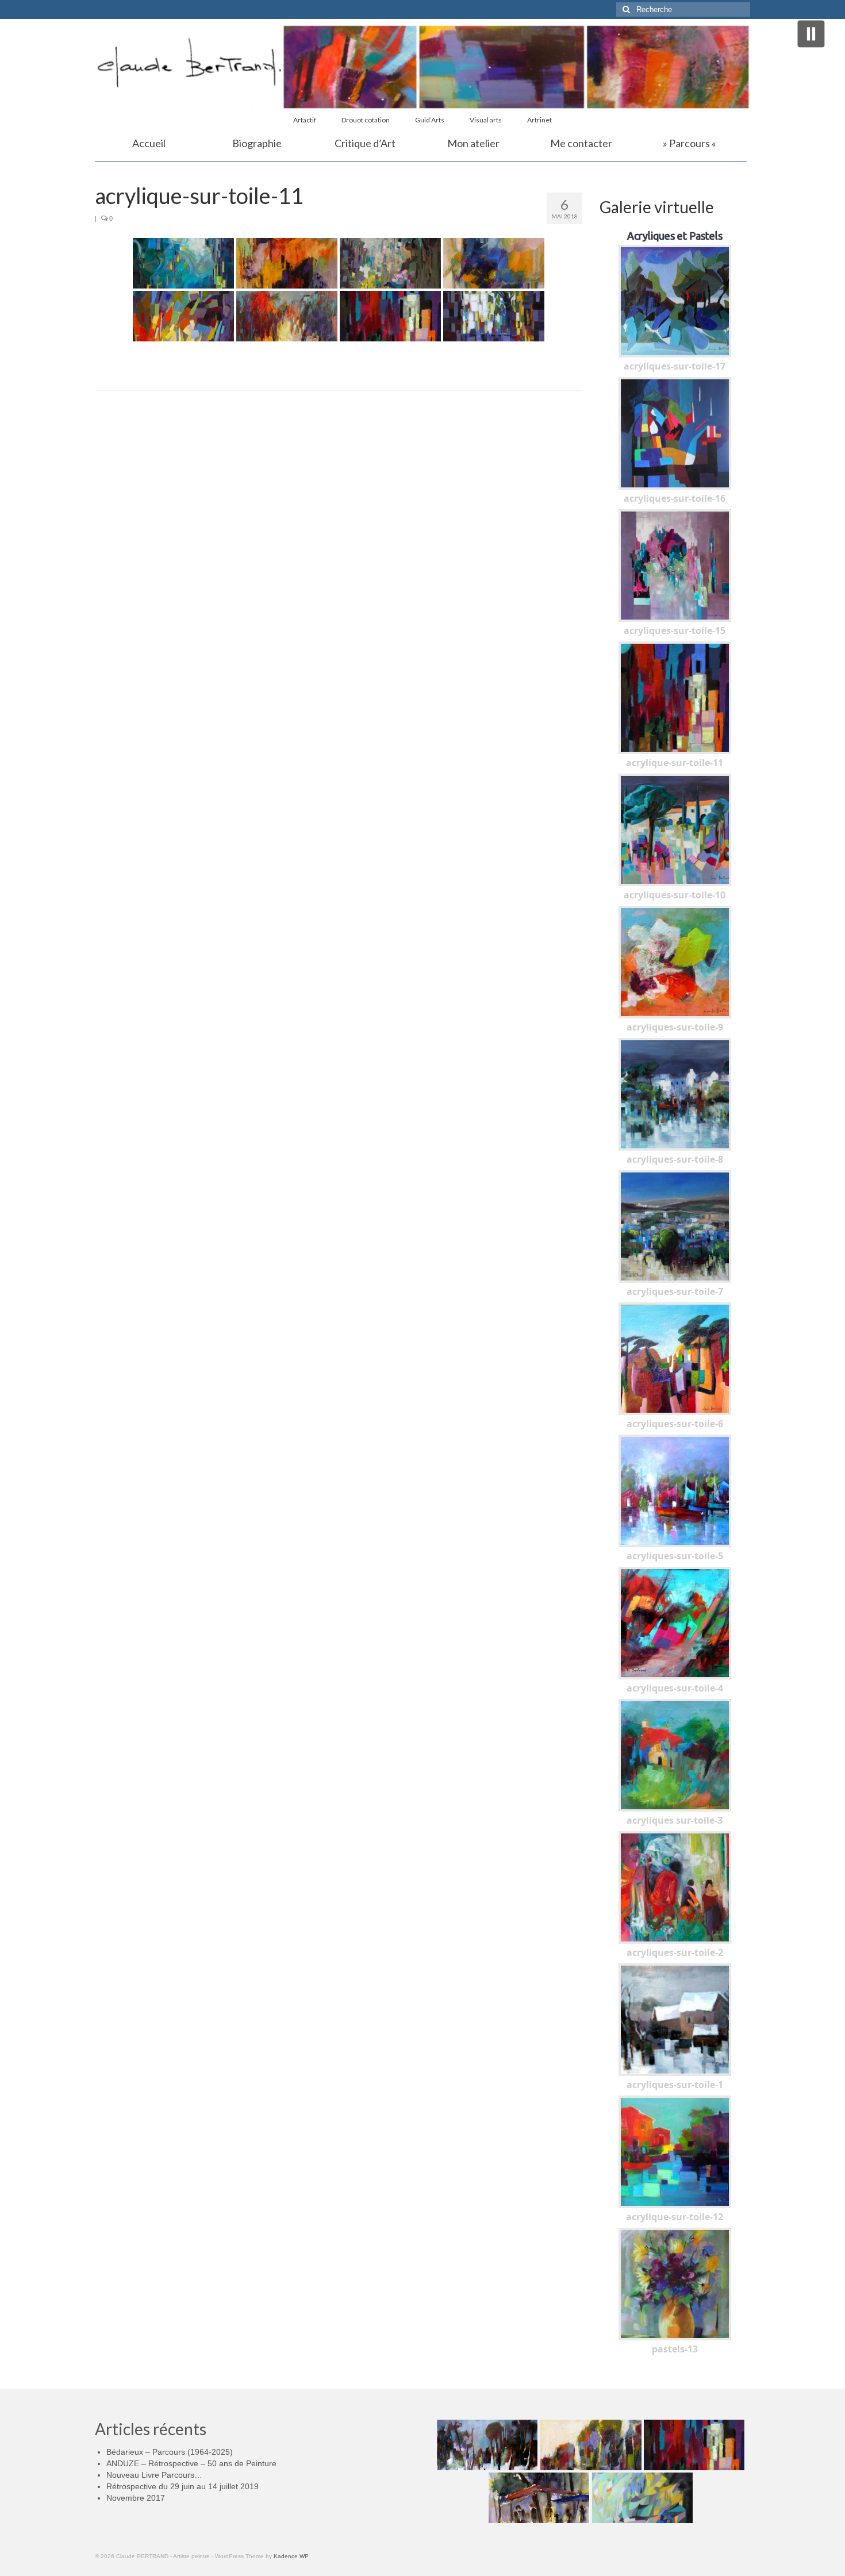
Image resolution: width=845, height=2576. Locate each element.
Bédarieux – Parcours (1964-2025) (170, 2452)
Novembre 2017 (136, 2498)
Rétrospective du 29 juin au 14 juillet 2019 (183, 2486)
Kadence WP (291, 2556)
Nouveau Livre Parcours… (154, 2475)
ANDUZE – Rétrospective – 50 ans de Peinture (191, 2463)
